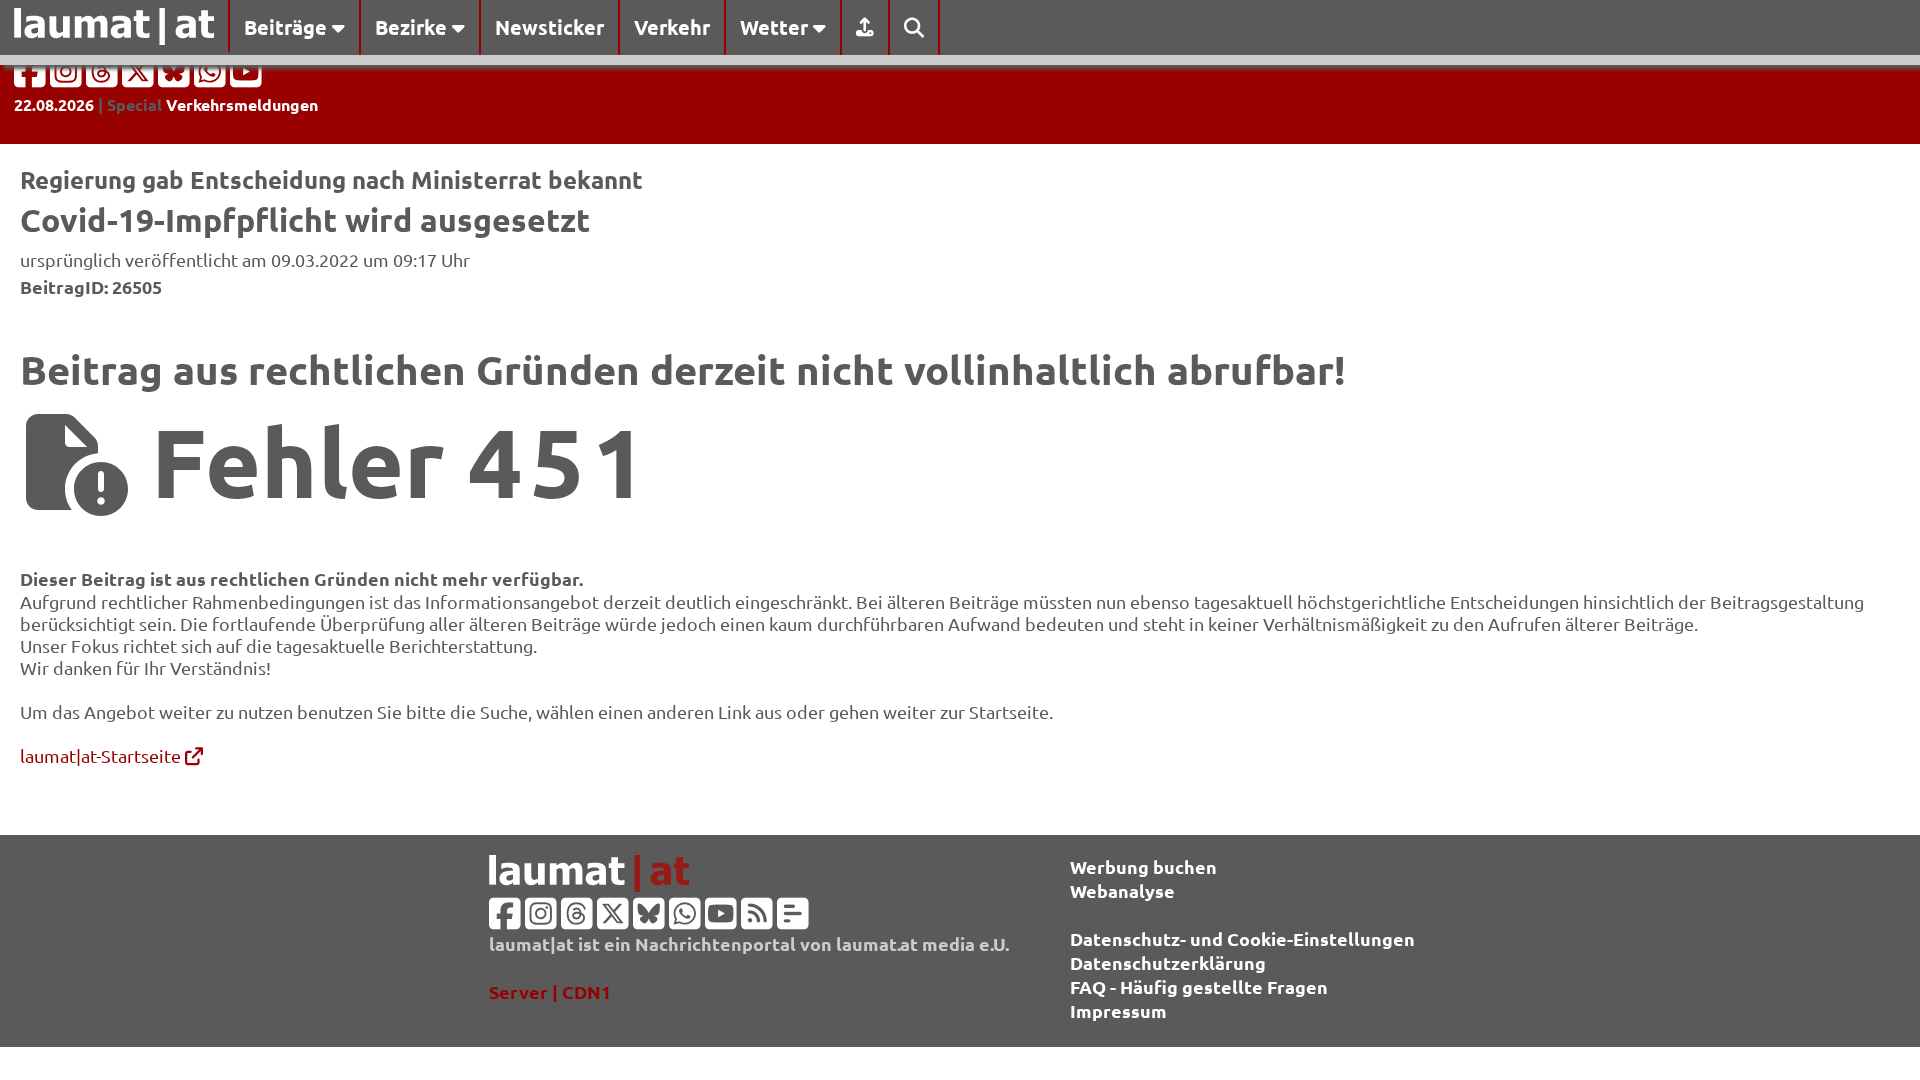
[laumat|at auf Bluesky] (176, 77)
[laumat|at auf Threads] (104, 77)
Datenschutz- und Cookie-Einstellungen (1242, 938)
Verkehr (672, 27)
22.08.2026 (54, 104)
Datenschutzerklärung (1168, 962)
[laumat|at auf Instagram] (68, 77)
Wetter (776, 27)
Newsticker (549, 27)
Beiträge (288, 27)
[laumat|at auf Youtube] (246, 77)
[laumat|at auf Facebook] (32, 77)
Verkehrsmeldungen (242, 104)
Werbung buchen (1143, 866)
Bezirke (413, 27)
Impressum (1118, 1010)
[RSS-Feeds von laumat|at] (757, 919)
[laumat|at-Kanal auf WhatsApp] (212, 77)
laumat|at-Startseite (102, 755)
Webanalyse (1122, 890)
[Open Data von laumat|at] (793, 919)
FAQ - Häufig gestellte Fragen (1199, 986)
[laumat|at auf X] (140, 77)
